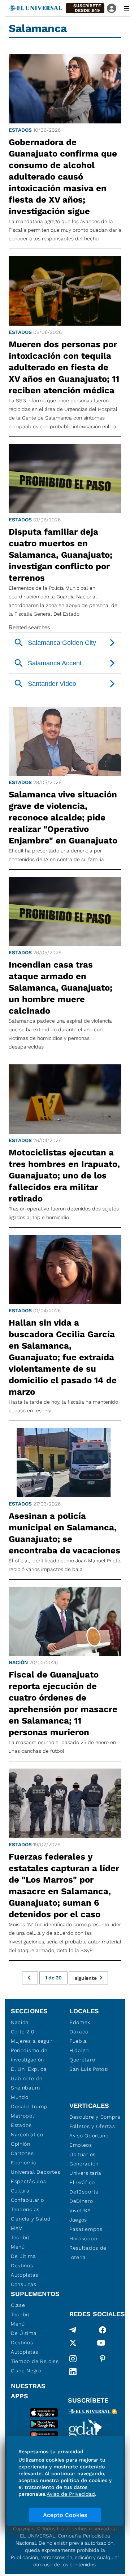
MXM (17, 2228)
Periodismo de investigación (29, 2055)
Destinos (22, 2265)
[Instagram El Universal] (73, 2359)
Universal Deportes (36, 2172)
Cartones (22, 2153)
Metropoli (23, 2116)
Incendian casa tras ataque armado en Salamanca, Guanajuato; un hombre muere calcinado (60, 988)
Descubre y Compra (95, 2117)
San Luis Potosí (89, 2069)
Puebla (78, 2041)
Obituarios (83, 2154)
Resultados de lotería (88, 2253)
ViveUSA (80, 2210)
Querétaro (82, 2060)
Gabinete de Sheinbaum (27, 2083)
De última (23, 2256)
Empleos (81, 2145)
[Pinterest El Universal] (103, 2359)
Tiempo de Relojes (35, 2361)
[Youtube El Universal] (101, 2344)
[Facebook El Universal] (103, 2330)
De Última (24, 2333)
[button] (85, 8)
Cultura (20, 2191)
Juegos (78, 2220)
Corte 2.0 (23, 2032)
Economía (24, 2163)
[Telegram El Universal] (73, 2330)
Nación (18, 1662)
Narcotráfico (27, 2134)
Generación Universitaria (85, 2168)
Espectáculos (28, 2181)
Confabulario (27, 2200)
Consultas (23, 2284)
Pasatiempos (86, 2229)
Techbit (20, 2237)
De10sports (84, 2192)
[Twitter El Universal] (73, 2344)
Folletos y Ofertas (92, 2126)
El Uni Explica (29, 2069)
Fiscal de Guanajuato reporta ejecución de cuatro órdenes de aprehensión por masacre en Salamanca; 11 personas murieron (63, 1703)
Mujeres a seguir (32, 2041)
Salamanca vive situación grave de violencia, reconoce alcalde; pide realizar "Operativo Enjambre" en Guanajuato (63, 818)
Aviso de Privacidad (71, 2494)
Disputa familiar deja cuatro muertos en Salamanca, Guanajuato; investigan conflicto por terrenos (60, 555)
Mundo (20, 2097)
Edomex (80, 2022)
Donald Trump (29, 2106)
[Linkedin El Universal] (73, 2372)
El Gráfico (82, 2182)
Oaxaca (79, 2032)
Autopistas (25, 2275)
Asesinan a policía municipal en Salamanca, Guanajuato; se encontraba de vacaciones (64, 1533)
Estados (20, 130)
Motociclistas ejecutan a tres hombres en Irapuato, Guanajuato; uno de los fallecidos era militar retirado (64, 1176)
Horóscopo (83, 2238)
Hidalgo (79, 2050)
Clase (18, 2305)
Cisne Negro (26, 2371)
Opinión (21, 2144)
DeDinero (81, 2201)
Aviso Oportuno (89, 2136)
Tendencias (25, 2209)
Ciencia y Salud (31, 2219)
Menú (18, 2247)
